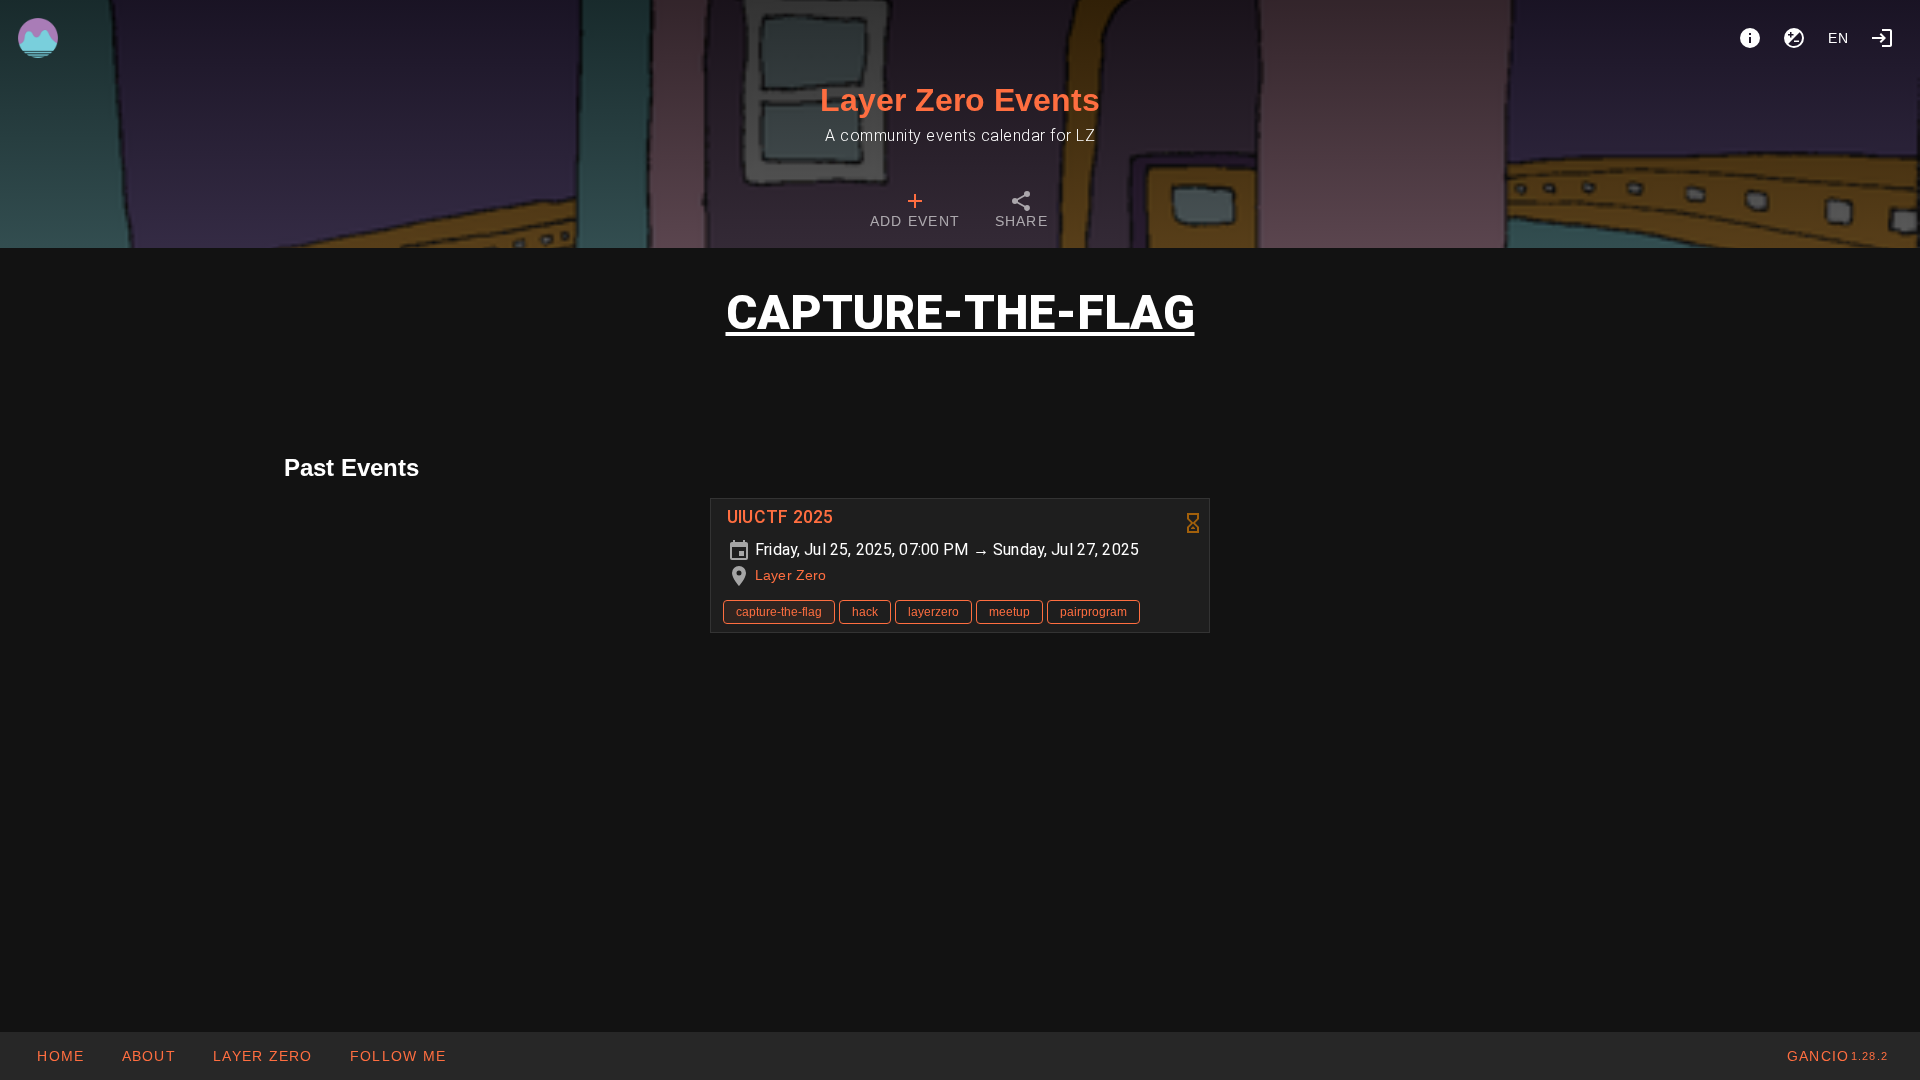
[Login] (1882, 38)
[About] (1750, 38)
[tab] (915, 212)
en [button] (1839, 38)
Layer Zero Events (960, 100)
